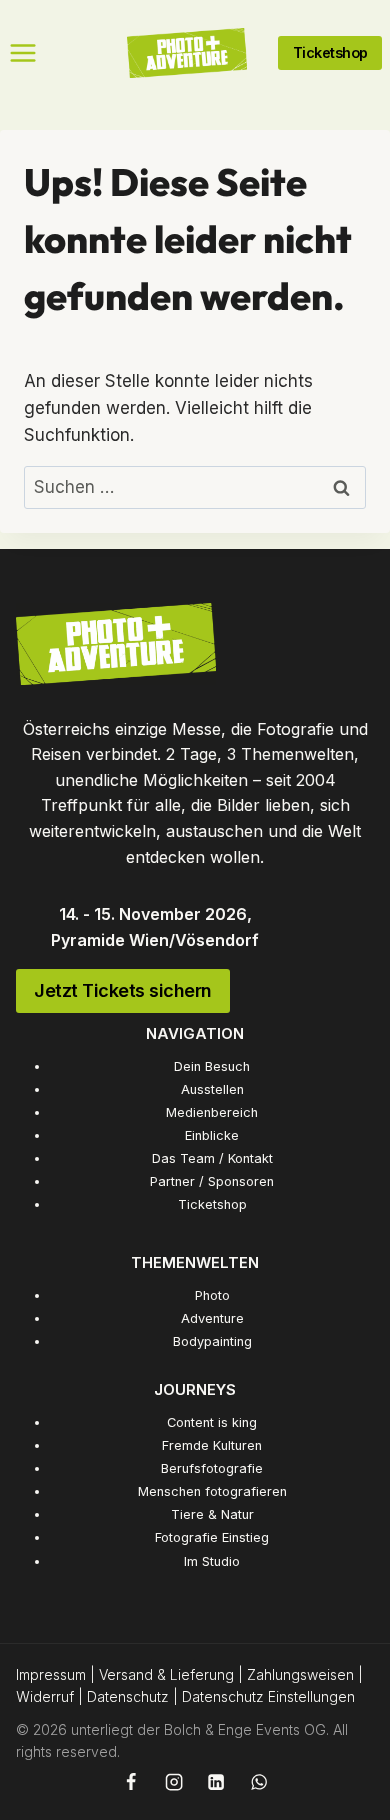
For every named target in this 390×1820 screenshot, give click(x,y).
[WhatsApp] (259, 1782)
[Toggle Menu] (23, 53)
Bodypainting (212, 1341)
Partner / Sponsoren (212, 1181)
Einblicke (212, 1135)
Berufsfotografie (212, 1468)
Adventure (212, 1318)
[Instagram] (173, 1782)
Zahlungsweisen (300, 1674)
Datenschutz (128, 1696)
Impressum (51, 1674)
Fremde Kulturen (212, 1445)
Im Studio (212, 1561)
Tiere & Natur (212, 1514)
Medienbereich (212, 1112)
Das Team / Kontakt (212, 1158)
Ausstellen (212, 1089)
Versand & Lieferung (166, 1674)
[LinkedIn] (216, 1782)
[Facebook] (131, 1782)
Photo (212, 1295)
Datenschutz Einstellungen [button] (268, 1696)
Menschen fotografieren (212, 1491)
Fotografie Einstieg (212, 1537)
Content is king (212, 1422)
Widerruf (45, 1696)
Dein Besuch (212, 1066)
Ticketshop (212, 1204)
